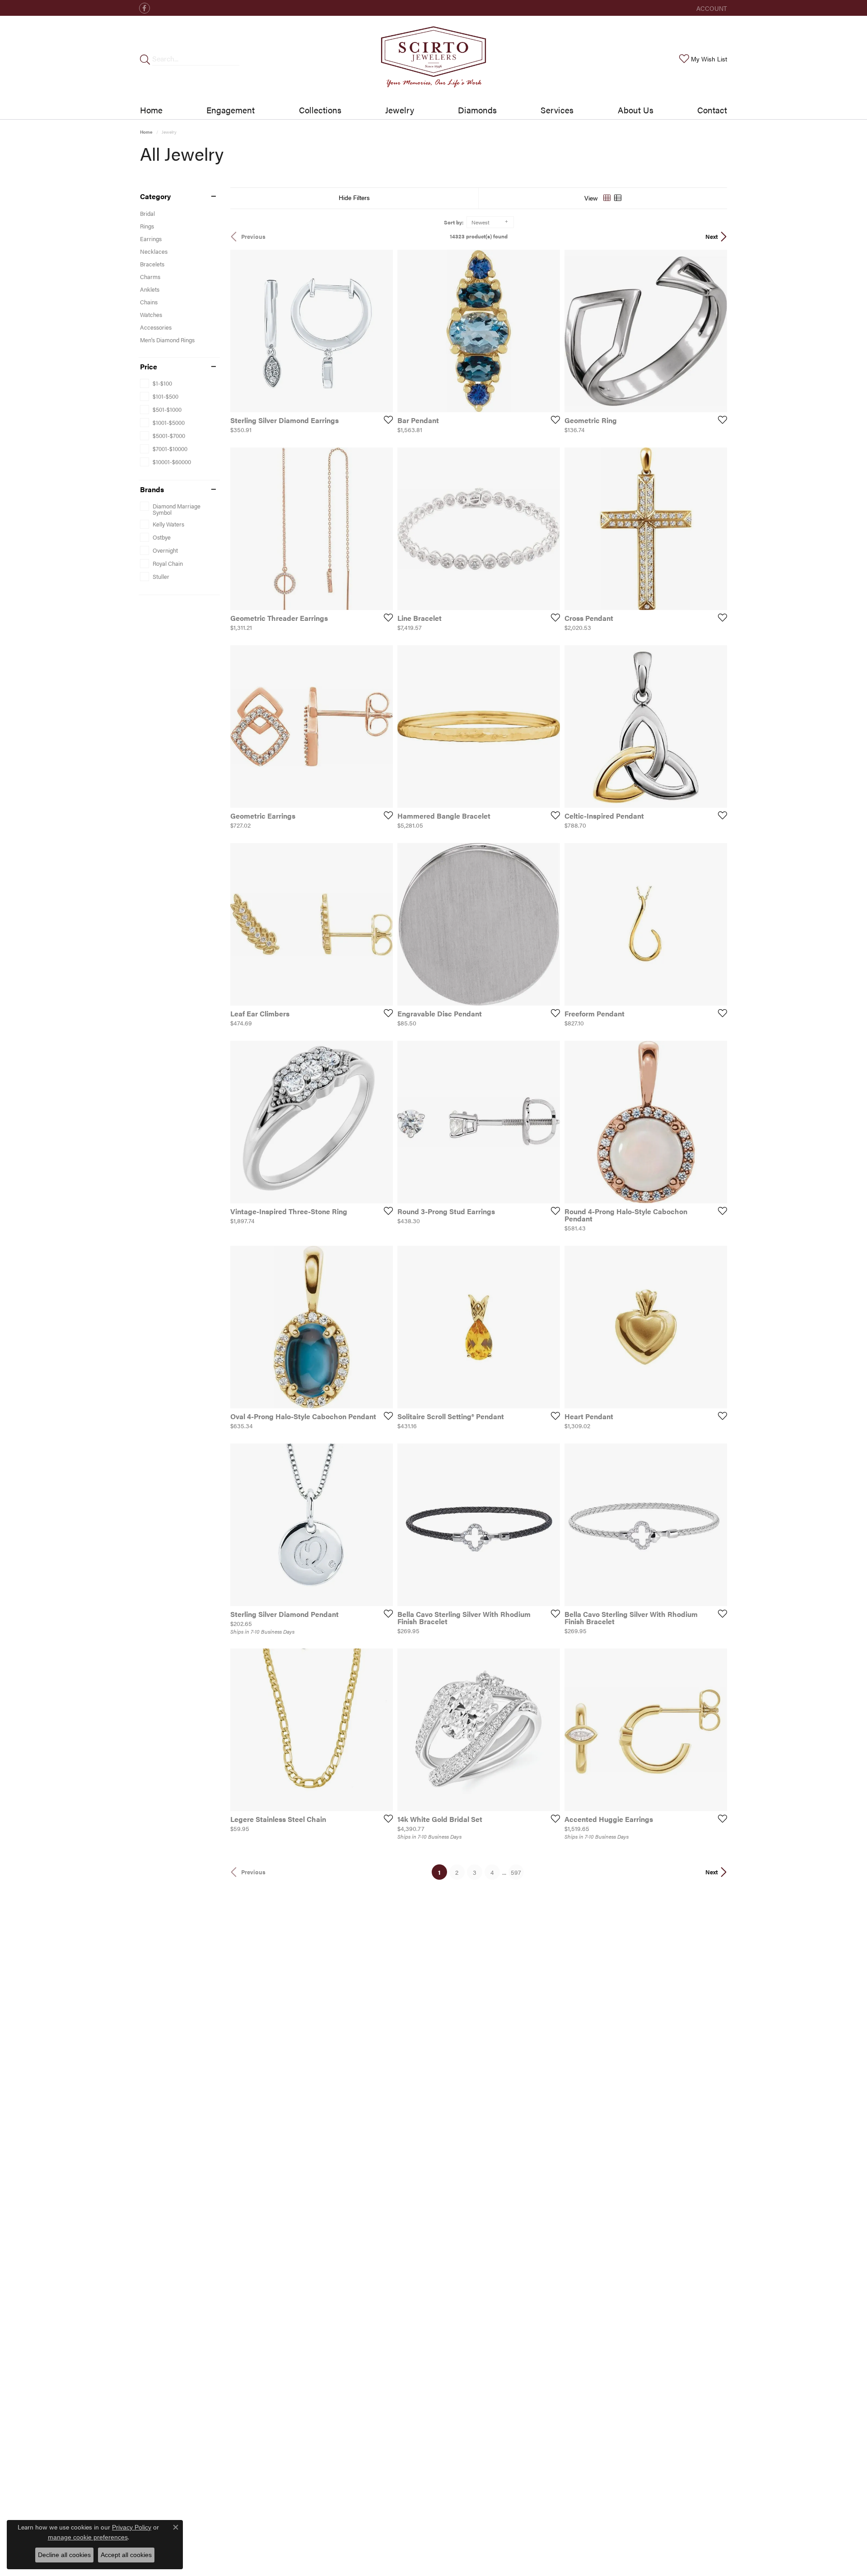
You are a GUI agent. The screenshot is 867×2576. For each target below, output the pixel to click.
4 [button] (492, 1872)
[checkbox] (156, 383)
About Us (636, 110)
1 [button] (443, 1872)
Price (149, 367)
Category (155, 196)
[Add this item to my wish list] (386, 419)
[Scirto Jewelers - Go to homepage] (433, 58)
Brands (152, 489)
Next (712, 237)
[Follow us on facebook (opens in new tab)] (144, 8)
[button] (711, 8)
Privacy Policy (132, 2527)
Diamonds (477, 110)
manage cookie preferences (88, 2537)
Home (151, 110)
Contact (712, 110)
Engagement (231, 110)
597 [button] (516, 1872)
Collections (320, 110)
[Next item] (550, 529)
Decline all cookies (64, 2555)
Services (557, 110)
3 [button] (475, 1872)
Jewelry (400, 110)
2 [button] (457, 1872)
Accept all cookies (126, 2555)
